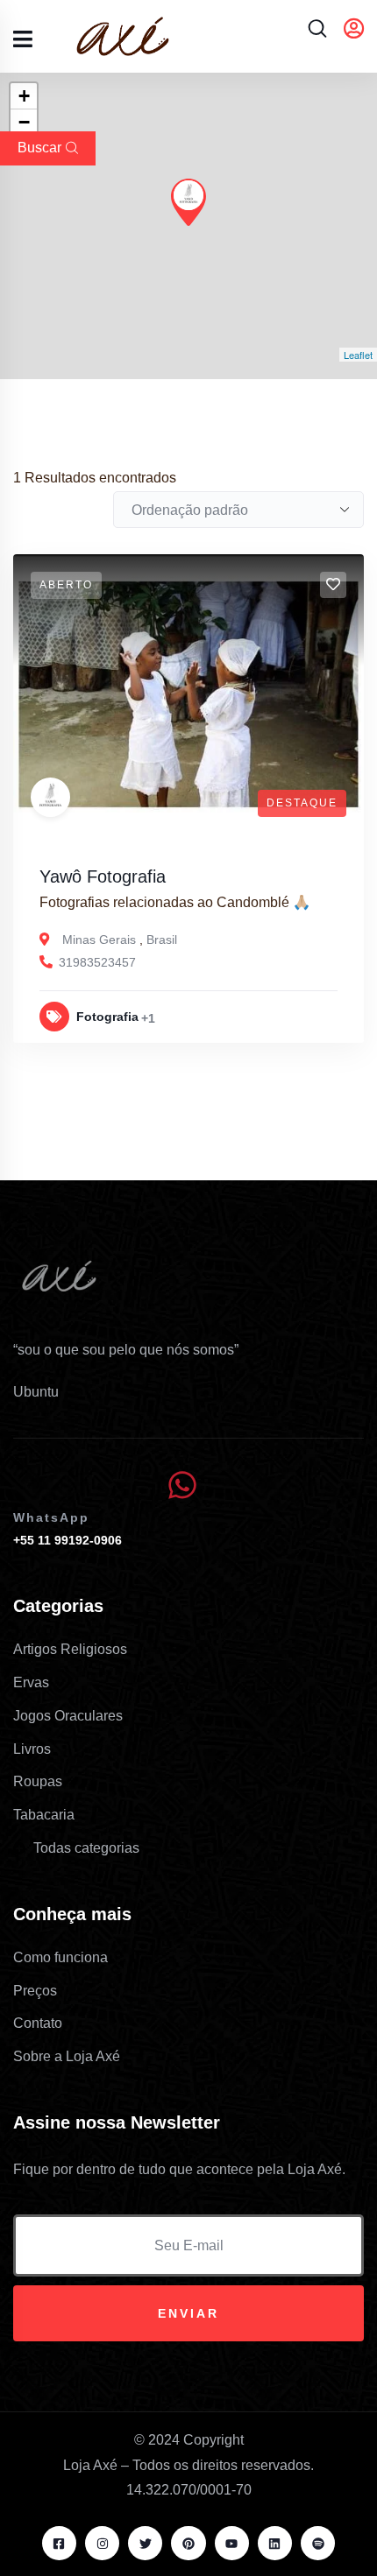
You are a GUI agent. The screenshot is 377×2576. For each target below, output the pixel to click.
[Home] (61, 1285)
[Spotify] (318, 2543)
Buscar (39, 148)
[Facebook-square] (59, 2543)
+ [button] (24, 96)
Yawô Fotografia (103, 876)
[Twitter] (145, 2543)
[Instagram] (102, 2543)
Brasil (162, 940)
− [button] (24, 122)
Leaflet (358, 355)
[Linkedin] (275, 2543)
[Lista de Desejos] (333, 585)
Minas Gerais (99, 940)
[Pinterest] (188, 2543)
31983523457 (97, 962)
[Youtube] (232, 2543)
